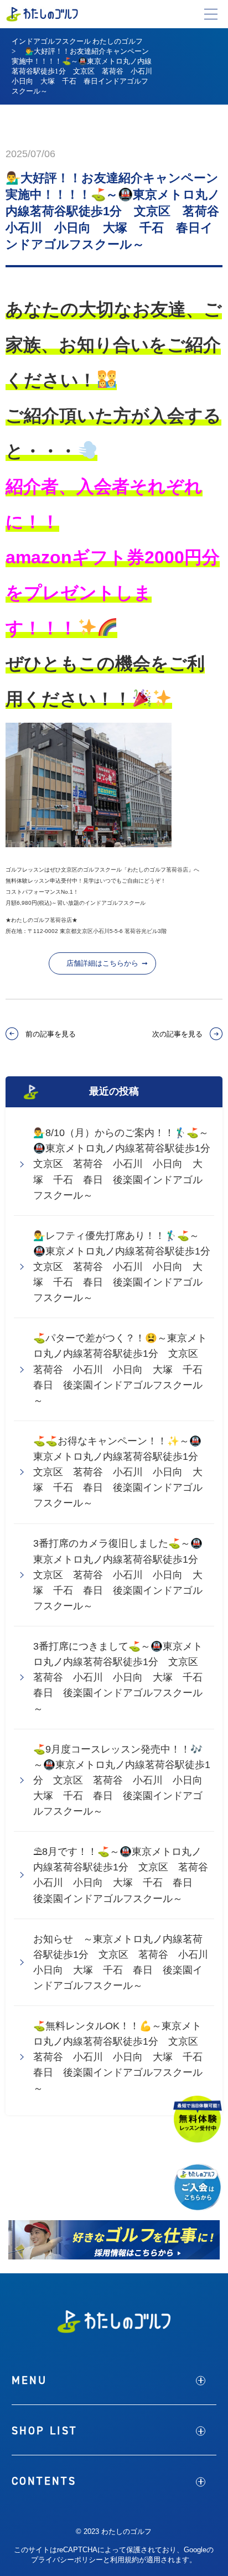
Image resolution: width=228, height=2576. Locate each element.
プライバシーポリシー (67, 2560)
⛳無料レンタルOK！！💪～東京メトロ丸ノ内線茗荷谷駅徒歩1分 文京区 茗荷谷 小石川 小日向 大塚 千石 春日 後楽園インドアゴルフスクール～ (123, 2057)
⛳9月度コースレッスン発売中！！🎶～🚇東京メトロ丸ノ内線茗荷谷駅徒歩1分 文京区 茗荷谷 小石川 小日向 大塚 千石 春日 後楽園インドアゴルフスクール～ (123, 1781)
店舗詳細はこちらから (102, 963)
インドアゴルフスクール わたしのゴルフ (77, 41)
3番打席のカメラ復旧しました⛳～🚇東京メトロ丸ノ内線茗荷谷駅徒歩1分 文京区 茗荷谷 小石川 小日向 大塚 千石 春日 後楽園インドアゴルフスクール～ (121, 1575)
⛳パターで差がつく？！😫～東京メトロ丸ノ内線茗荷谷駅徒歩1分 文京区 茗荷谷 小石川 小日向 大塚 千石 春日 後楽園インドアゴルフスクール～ (123, 1369)
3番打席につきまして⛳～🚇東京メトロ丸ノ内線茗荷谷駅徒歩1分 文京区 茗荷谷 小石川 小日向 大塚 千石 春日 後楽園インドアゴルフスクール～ (123, 1678)
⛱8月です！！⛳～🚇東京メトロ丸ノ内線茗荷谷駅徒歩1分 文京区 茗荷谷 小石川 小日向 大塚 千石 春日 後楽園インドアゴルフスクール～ (124, 1875)
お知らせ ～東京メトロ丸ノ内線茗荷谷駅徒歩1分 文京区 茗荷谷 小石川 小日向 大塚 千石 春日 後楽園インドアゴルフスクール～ (124, 1962)
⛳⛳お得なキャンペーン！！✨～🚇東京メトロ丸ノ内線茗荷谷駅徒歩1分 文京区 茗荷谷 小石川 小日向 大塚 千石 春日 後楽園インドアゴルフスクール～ (121, 1472)
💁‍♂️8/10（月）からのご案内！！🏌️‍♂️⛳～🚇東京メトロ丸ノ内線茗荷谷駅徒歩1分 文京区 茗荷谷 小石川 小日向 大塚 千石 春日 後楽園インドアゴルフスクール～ (124, 1164)
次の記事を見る (177, 1034)
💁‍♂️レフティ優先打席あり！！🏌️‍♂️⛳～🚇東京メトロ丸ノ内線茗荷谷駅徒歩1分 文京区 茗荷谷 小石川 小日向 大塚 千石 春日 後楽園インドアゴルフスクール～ (124, 1267)
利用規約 (125, 2560)
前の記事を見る (51, 1034)
